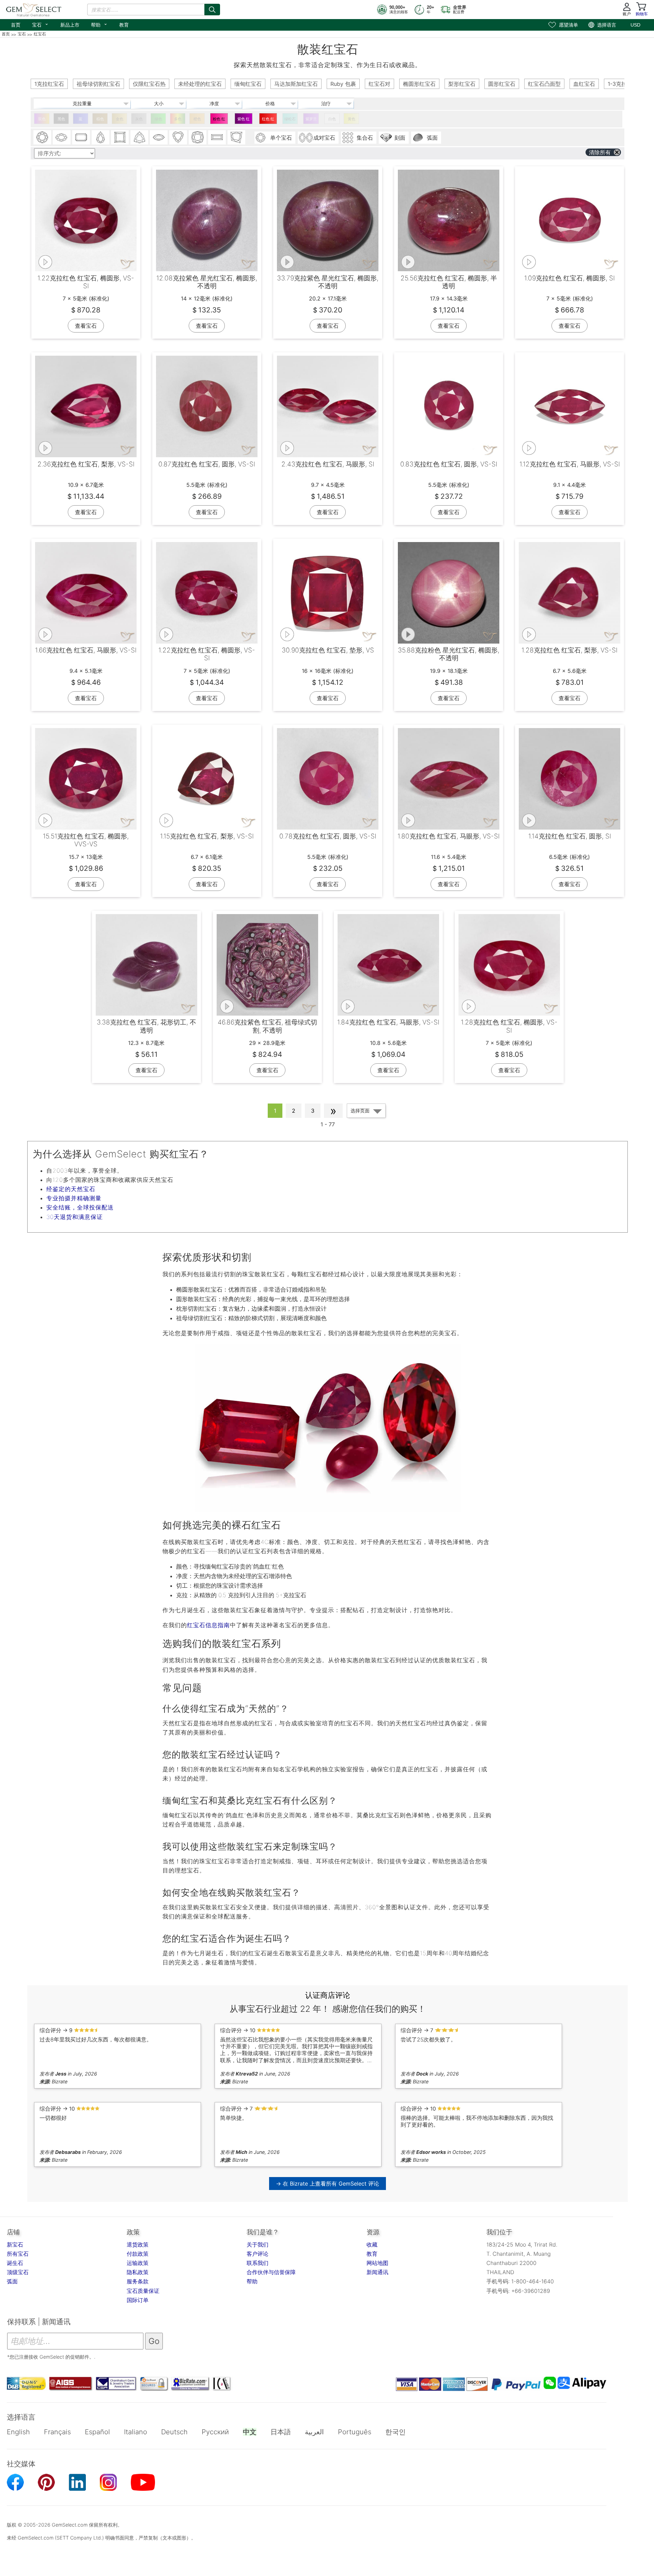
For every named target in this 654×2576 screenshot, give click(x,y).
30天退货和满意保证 (75, 1217)
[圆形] (42, 137)
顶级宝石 (18, 2272)
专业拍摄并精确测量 (74, 1198)
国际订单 (138, 2300)
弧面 (12, 2281)
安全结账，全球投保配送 (80, 1207)
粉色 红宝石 (219, 120)
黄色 (352, 119)
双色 (42, 119)
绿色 (158, 119)
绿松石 (290, 119)
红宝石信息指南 (208, 1625)
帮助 (99, 24)
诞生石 (15, 2263)
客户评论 (258, 2254)
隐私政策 (138, 2272)
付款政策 (138, 2254)
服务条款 (138, 2281)
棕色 (100, 119)
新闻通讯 (377, 2272)
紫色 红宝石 (244, 120)
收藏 (372, 2245)
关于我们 (258, 2245)
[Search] (212, 10)
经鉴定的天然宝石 (71, 1189)
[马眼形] (159, 137)
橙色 (197, 119)
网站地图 (377, 2263)
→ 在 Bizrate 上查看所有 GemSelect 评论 (328, 2184)
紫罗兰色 (311, 120)
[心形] (178, 137)
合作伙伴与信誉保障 (271, 2272)
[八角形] (81, 137)
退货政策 (138, 2245)
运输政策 (138, 2263)
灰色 (139, 119)
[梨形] (100, 137)
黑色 (61, 119)
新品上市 (70, 25)
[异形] (236, 137)
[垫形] (198, 137)
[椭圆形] (62, 137)
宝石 (40, 24)
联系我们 (258, 2263)
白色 (332, 119)
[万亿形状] (139, 137)
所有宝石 (18, 2254)
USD (635, 25)
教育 (124, 25)
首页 (16, 25)
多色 (178, 119)
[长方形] (217, 137)
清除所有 (600, 152)
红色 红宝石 (268, 120)
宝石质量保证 (143, 2291)
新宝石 (15, 2245)
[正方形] (120, 137)
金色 (120, 119)
